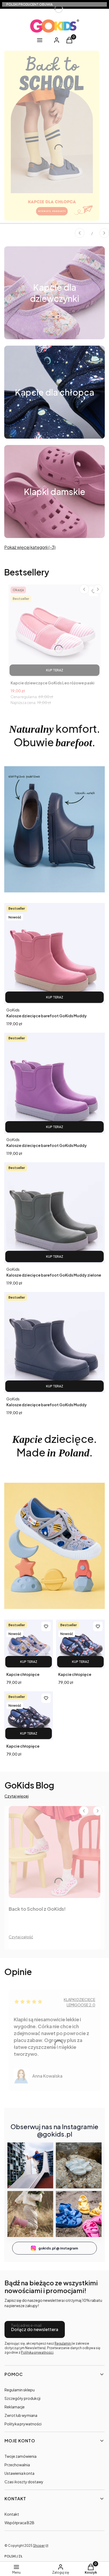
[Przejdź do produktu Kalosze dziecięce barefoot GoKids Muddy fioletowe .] (54, 1083)
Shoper (39, 2546)
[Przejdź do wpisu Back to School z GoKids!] (54, 1852)
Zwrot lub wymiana (21, 2415)
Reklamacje (15, 2407)
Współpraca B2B (19, 2523)
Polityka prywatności (23, 2424)
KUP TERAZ (55, 670)
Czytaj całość (21, 1937)
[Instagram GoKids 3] (30, 2214)
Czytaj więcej (17, 1796)
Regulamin (63, 2343)
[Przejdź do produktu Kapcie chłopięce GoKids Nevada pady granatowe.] (80, 1644)
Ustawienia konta (19, 2473)
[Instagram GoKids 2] (79, 2165)
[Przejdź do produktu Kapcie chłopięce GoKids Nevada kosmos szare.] (29, 1644)
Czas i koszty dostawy (24, 2482)
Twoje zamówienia (21, 2456)
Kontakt (12, 2514)
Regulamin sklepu (20, 2390)
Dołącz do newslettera (35, 2329)
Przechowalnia (17, 2465)
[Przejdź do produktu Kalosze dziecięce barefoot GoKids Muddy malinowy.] (54, 954)
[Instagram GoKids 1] (30, 2165)
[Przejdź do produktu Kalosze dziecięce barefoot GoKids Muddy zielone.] (54, 1213)
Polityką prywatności (37, 2352)
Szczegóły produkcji (22, 2398)
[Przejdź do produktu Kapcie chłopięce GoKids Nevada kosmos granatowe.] (29, 1716)
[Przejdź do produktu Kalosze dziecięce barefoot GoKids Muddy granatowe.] (54, 1342)
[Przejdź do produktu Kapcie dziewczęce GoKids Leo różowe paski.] (54, 631)
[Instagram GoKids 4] (79, 2214)
